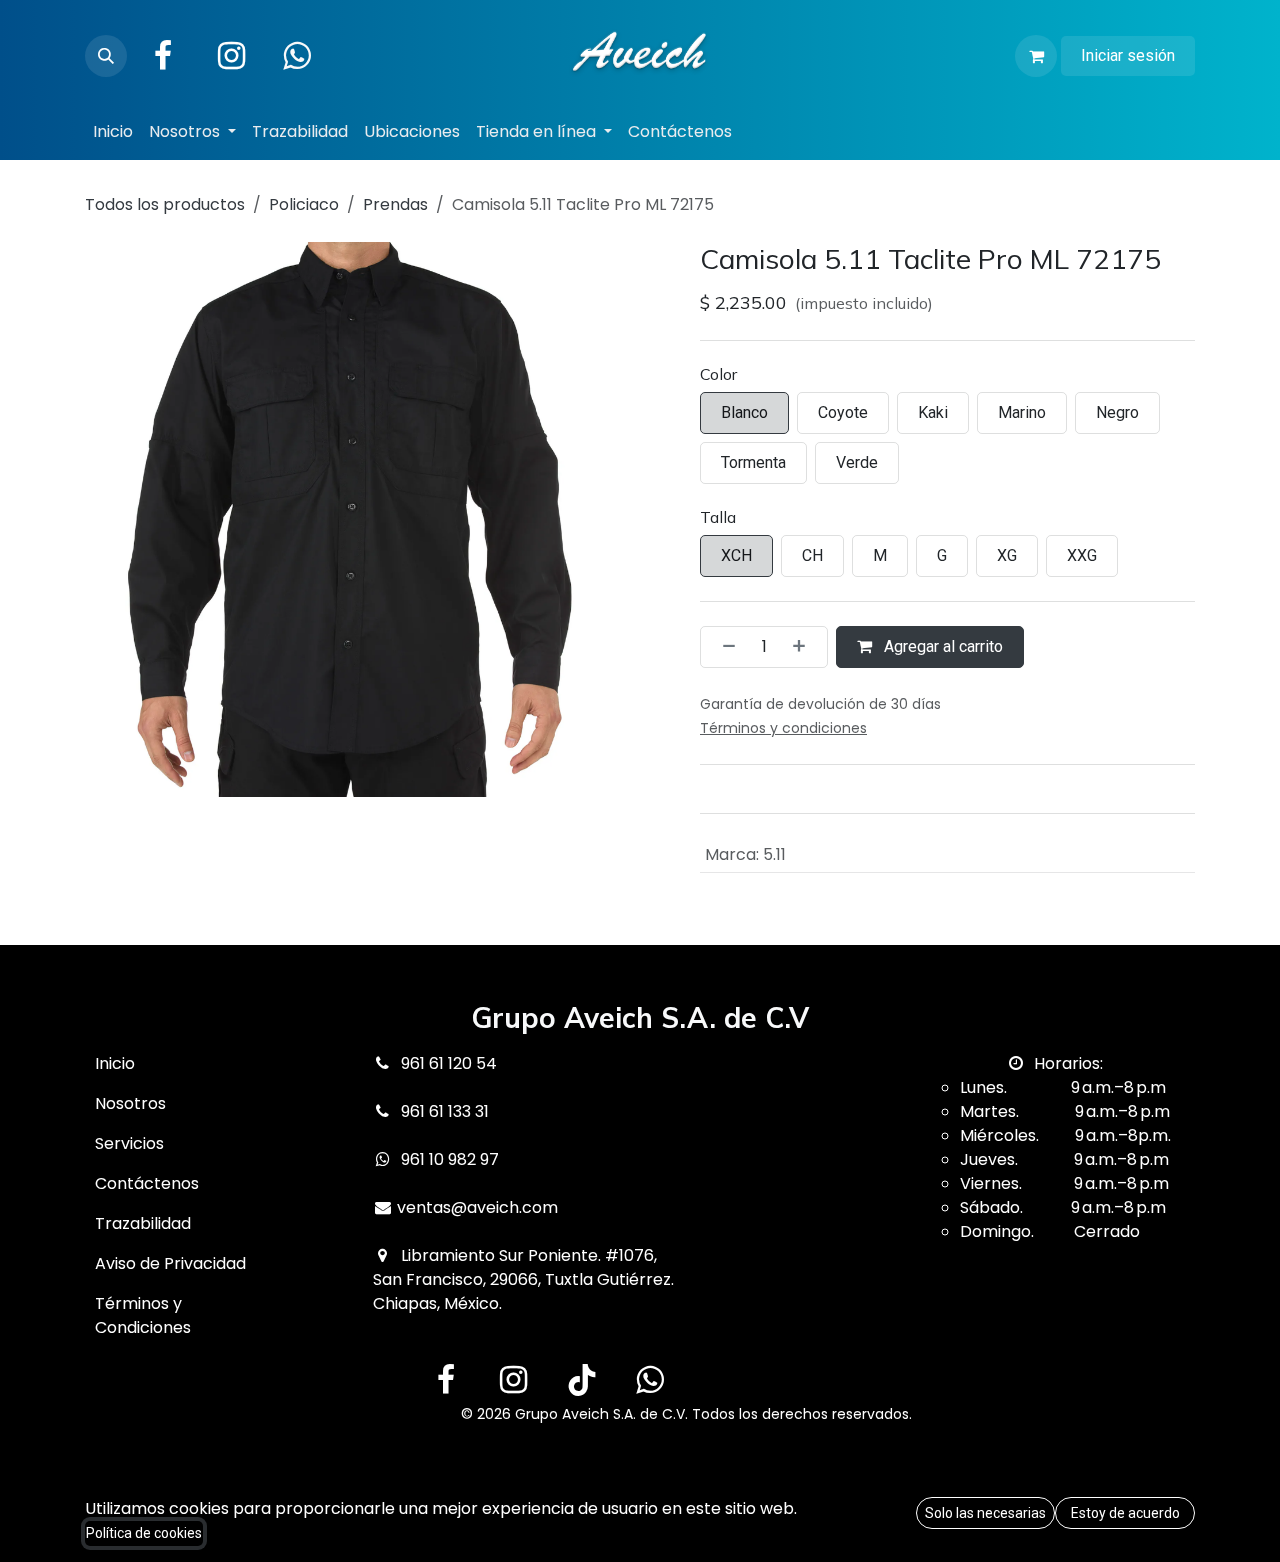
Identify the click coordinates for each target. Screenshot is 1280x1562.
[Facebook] (163, 56)
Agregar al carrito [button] (941, 646)
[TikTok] (582, 1380)
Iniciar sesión (1128, 55)
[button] (106, 56)
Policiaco (304, 204)
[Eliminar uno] (723, 647)
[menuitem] (113, 132)
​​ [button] (1125, 1513)
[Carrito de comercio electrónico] (1036, 56)
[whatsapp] (650, 1380)
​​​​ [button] (985, 1513)
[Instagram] (231, 56)
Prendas (395, 204)
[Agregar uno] (805, 647)
